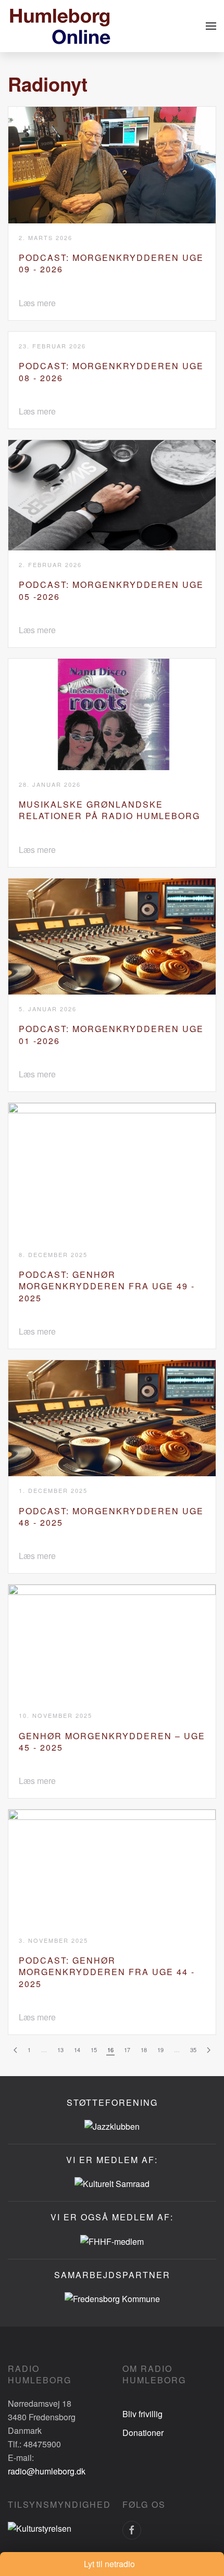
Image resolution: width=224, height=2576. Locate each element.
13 (60, 2050)
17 (127, 2050)
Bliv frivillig (142, 2414)
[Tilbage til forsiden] (60, 26)
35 (193, 2050)
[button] (211, 26)
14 (77, 2050)
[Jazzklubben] (112, 2125)
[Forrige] (15, 2050)
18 (144, 2050)
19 (160, 2050)
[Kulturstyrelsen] (40, 2527)
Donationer (143, 2433)
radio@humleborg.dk (47, 2471)
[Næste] (209, 2050)
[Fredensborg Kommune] (112, 2298)
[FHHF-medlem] (112, 2240)
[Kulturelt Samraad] (112, 2183)
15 (94, 2050)
